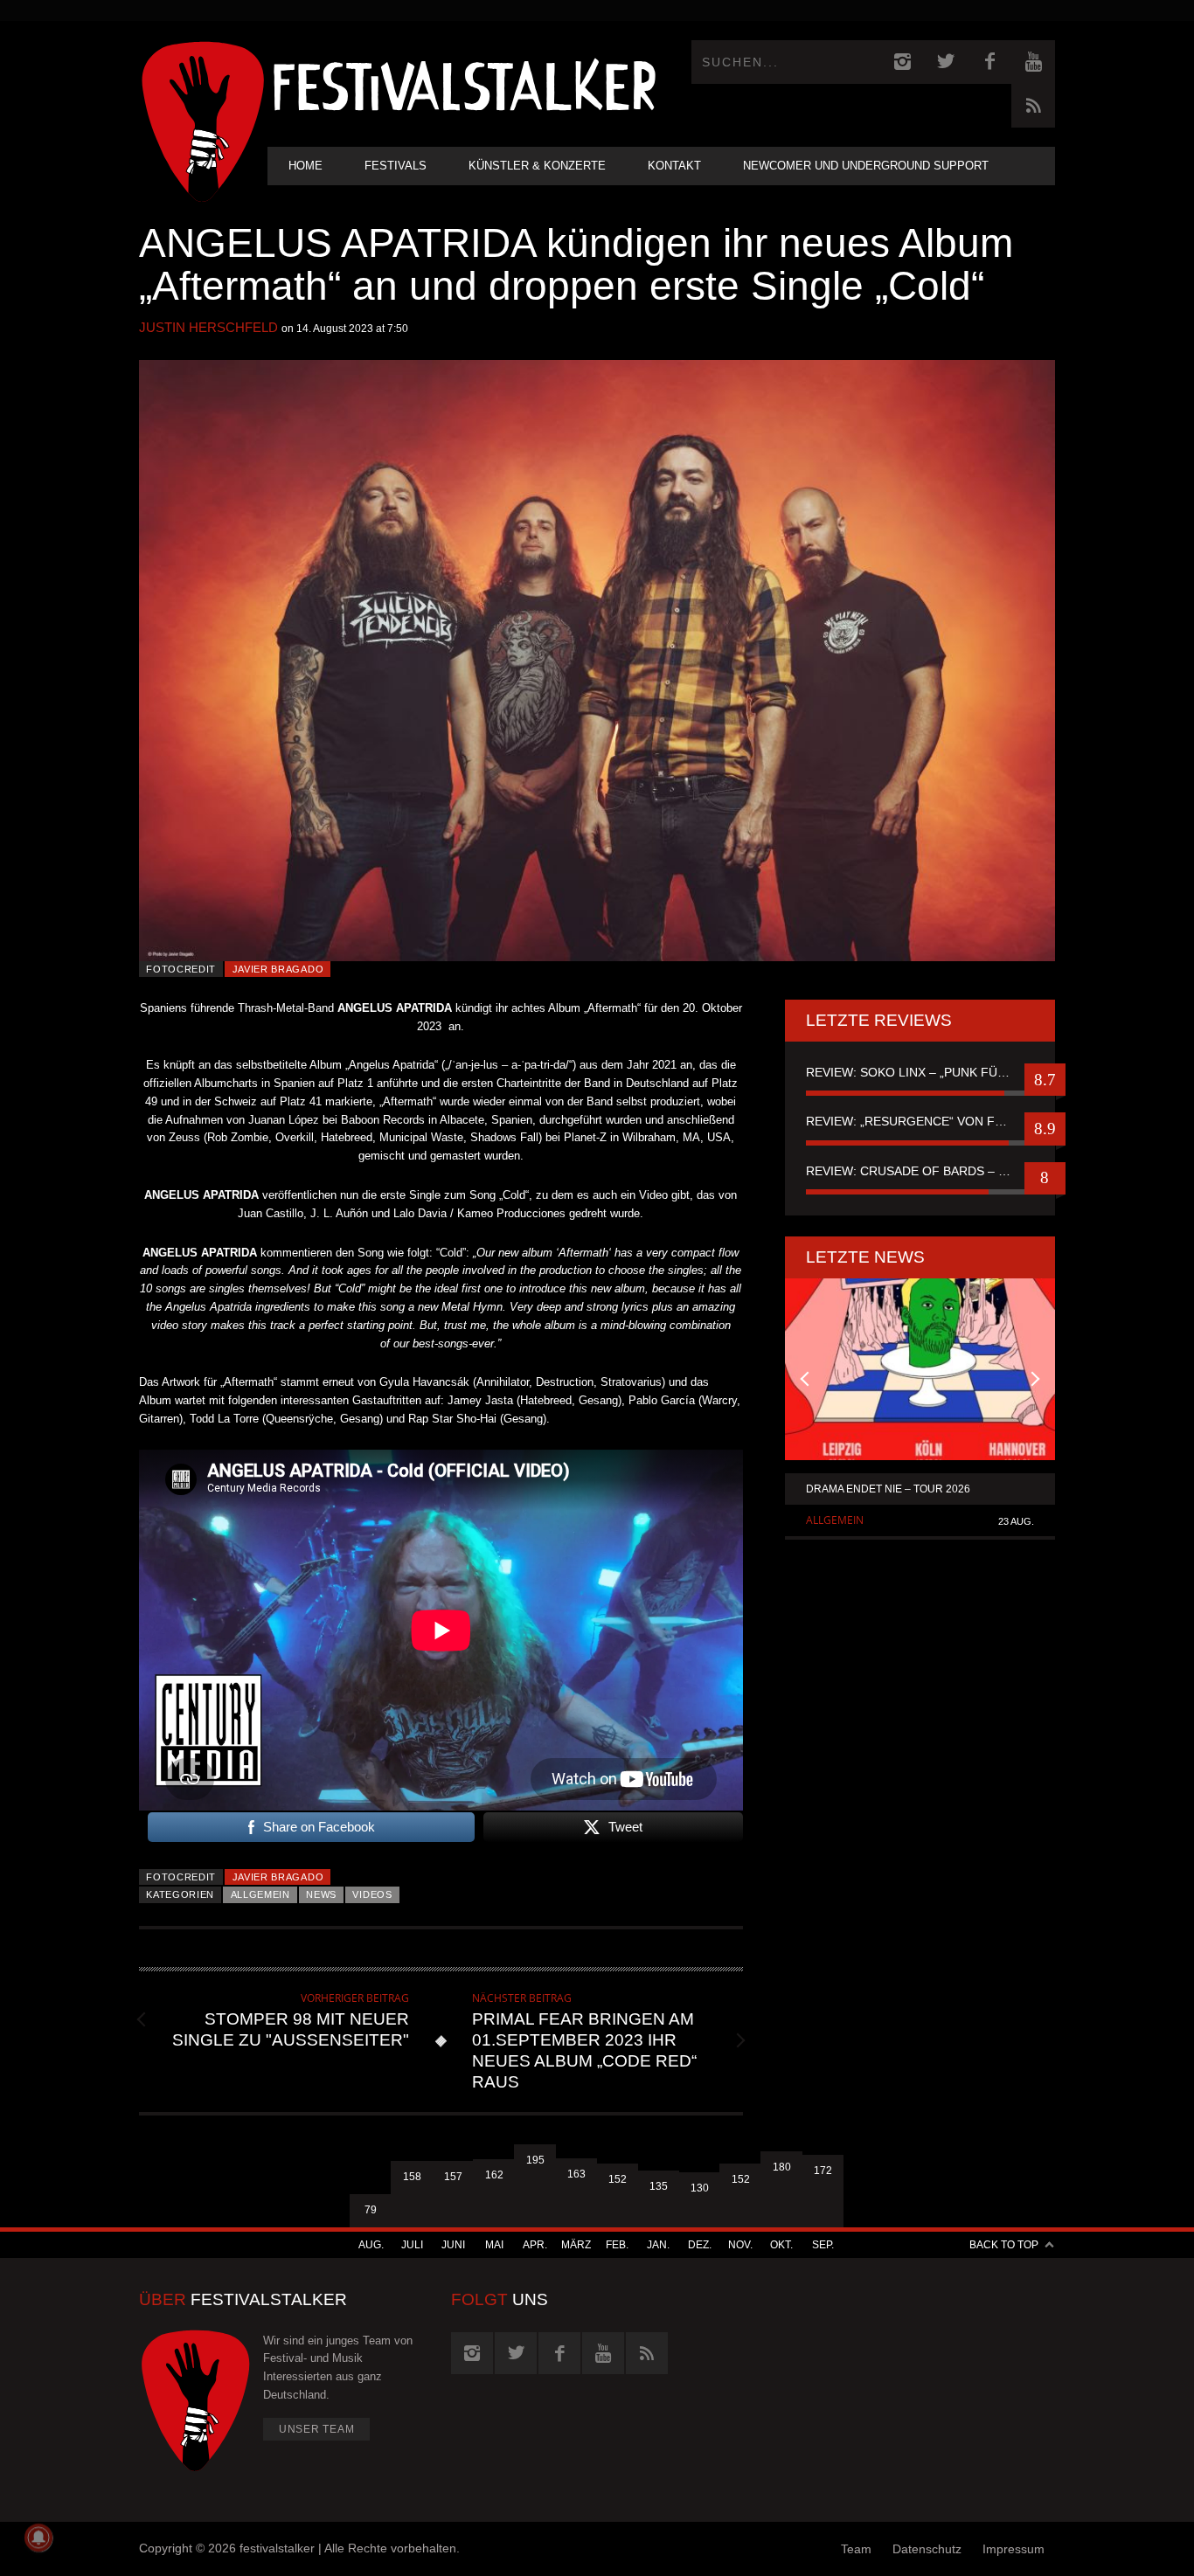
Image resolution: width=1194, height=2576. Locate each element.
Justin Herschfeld (208, 327)
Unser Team (317, 2429)
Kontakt (674, 166)
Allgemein (260, 1894)
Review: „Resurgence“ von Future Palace (920, 1121)
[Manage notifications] (38, 2538)
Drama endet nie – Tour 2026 (888, 1489)
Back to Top (1004, 2245)
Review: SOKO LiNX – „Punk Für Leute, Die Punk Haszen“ (920, 1072)
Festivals (396, 166)
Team (856, 2549)
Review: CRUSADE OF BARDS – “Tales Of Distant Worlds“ (920, 1171)
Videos (372, 1894)
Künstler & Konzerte (537, 166)
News (321, 1894)
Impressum (1014, 2549)
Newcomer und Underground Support (866, 166)
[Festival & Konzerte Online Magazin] (464, 83)
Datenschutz (927, 2549)
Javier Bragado (278, 969)
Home (305, 166)
